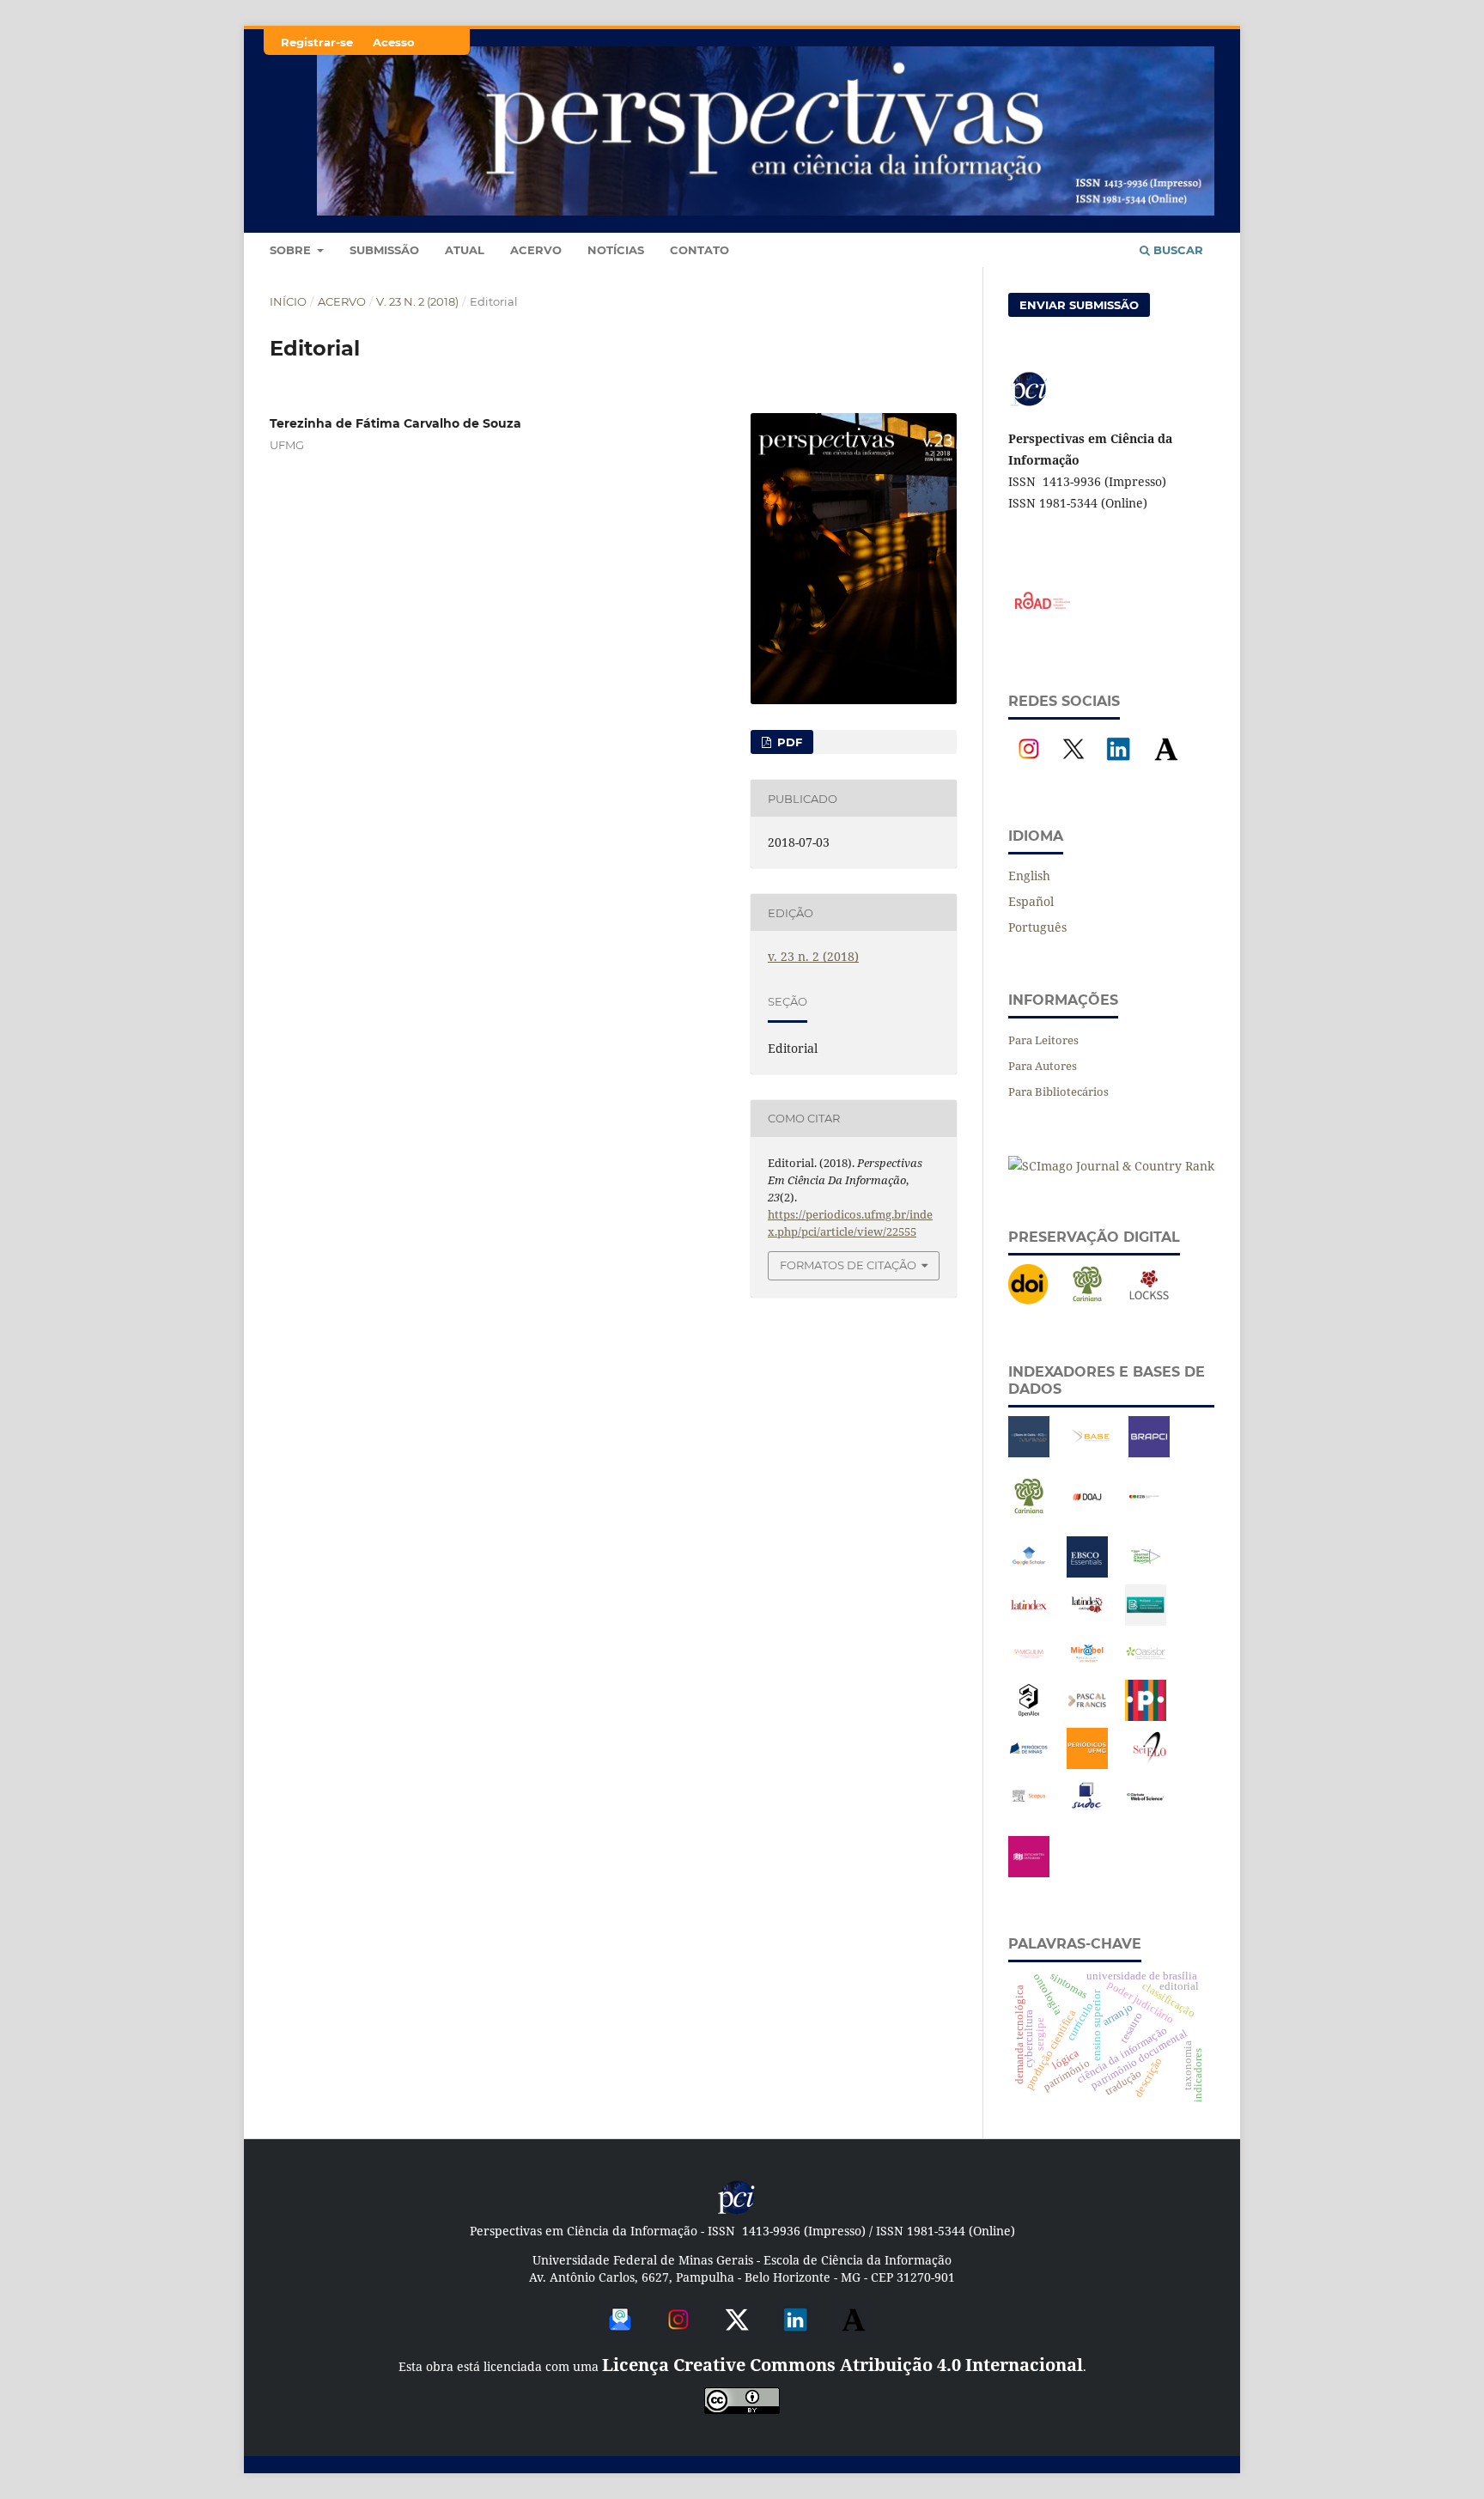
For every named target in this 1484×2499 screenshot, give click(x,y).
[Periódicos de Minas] (1029, 1764)
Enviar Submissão (1079, 305)
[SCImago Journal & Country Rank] (1111, 1166)
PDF (788, 742)
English (1029, 876)
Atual (465, 250)
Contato (699, 250)
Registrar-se (317, 42)
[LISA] (1146, 1621)
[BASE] (1091, 1453)
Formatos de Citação (848, 1265)
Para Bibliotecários (1058, 1091)
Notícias (616, 250)
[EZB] (1146, 1513)
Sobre (292, 250)
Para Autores (1043, 1066)
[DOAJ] (1087, 1513)
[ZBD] (1029, 1873)
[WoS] (1146, 1812)
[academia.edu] (854, 2334)
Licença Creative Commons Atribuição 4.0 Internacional (842, 2365)
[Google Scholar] (1029, 1573)
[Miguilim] (1029, 1669)
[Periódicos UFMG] (1087, 1764)
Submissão (384, 250)
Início (288, 301)
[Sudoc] (1087, 1812)
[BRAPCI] (1149, 1453)
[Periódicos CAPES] (1146, 1716)
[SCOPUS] (1029, 1812)
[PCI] (737, 2212)
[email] (620, 2334)
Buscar (1177, 250)
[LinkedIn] (1118, 765)
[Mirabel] (1087, 1669)
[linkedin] (795, 2334)
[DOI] (1029, 1301)
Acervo (536, 250)
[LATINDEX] (1029, 1621)
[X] (1073, 765)
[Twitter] (737, 2334)
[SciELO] (1149, 1764)
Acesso (394, 42)
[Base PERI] (1029, 1453)
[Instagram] (1029, 765)
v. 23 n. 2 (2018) (417, 301)
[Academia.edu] (1166, 765)
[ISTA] (1087, 1573)
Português (1037, 927)
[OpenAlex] (1029, 1716)
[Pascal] (1087, 1716)
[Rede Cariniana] (1087, 1301)
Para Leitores (1043, 1040)
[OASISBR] (1146, 1669)
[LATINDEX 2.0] (1087, 1621)
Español (1031, 901)
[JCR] (1146, 1573)
